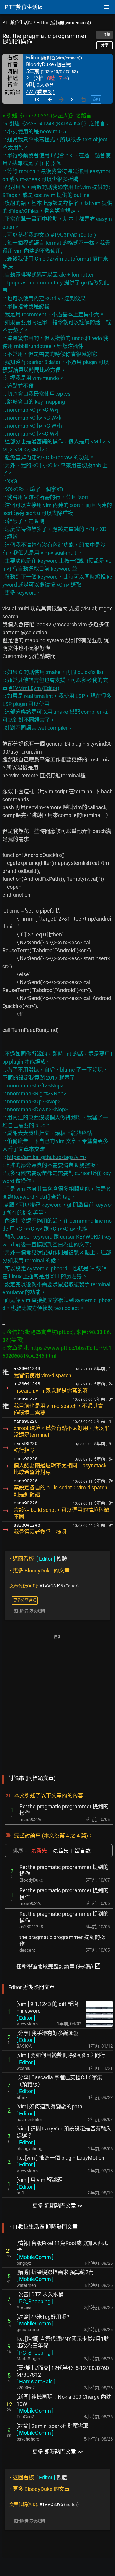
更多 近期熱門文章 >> (57, 2206)
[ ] (26, 2018)
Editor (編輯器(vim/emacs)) (64, 23)
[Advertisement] (57, 1701)
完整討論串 (27, 1836)
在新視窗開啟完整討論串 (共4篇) (59, 1966)
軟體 (38, 1559)
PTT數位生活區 (17, 23)
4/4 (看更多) (40, 92)
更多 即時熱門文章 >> (57, 2452)
